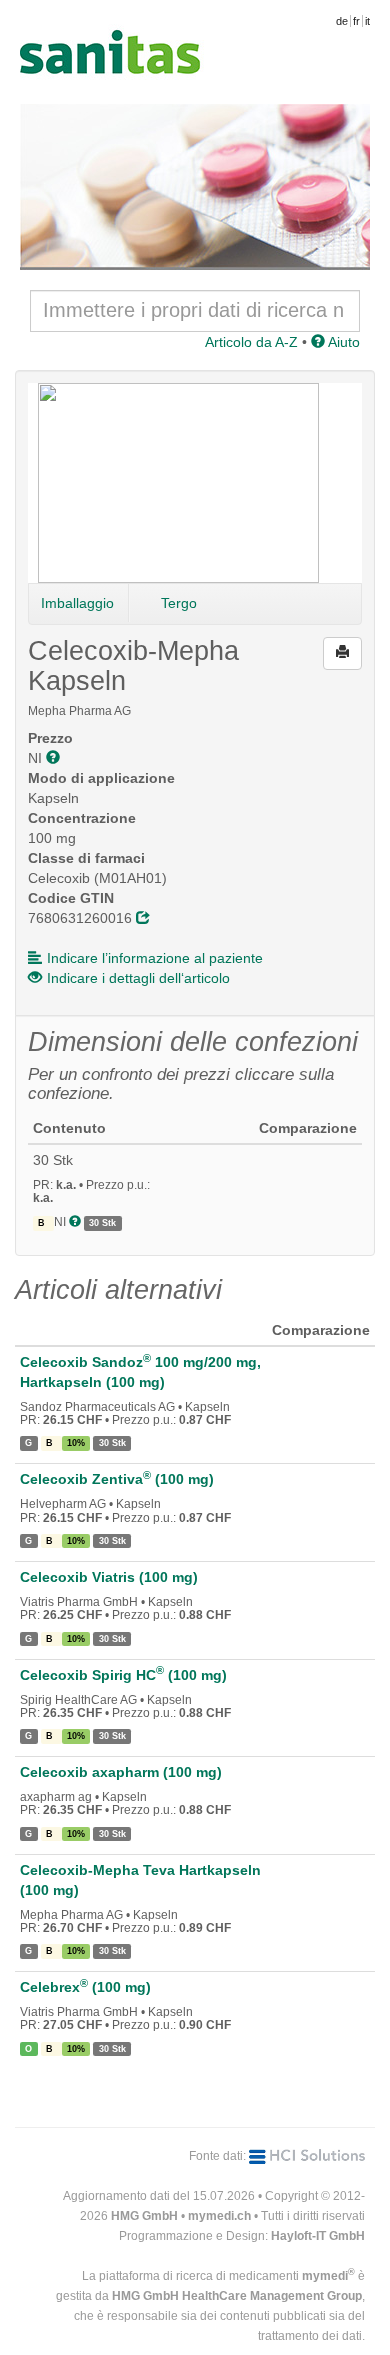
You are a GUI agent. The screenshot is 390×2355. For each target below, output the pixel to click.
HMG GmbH (144, 2216)
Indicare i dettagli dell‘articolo (138, 978)
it (367, 21)
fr (356, 21)
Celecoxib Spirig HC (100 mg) (123, 1675)
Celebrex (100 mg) (85, 1987)
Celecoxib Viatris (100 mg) (109, 1577)
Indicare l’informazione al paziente (155, 958)
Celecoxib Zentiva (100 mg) (117, 1479)
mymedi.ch (219, 2216)
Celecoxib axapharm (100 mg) (121, 1772)
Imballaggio (77, 603)
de (342, 21)
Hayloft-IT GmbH (318, 2236)
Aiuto (342, 342)
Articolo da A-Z (251, 342)
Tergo (179, 603)
